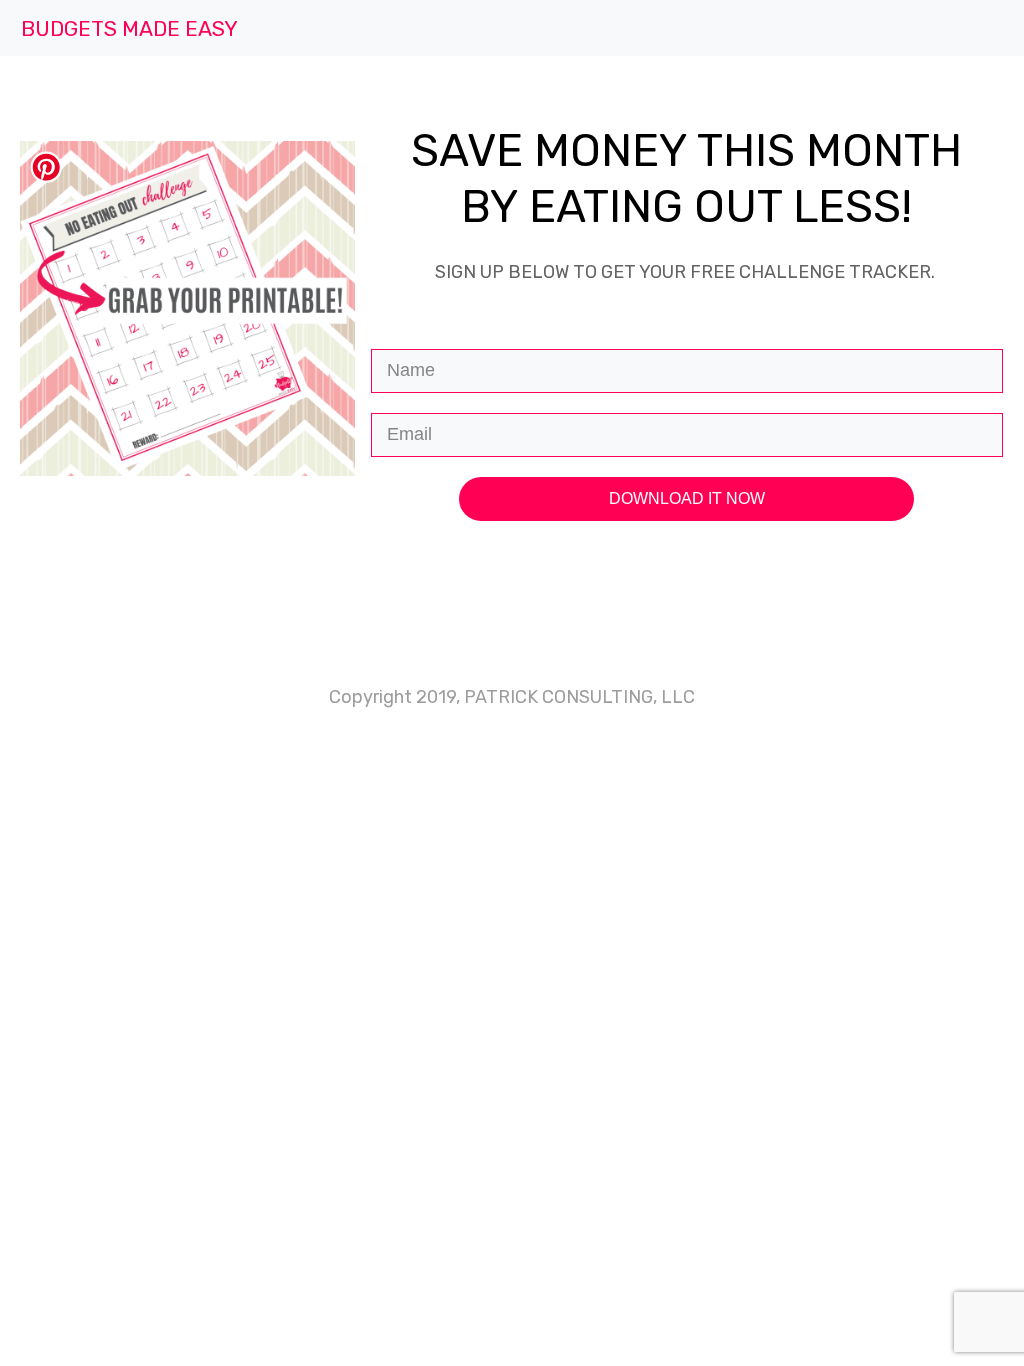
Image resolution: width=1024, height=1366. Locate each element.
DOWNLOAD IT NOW (687, 498)
